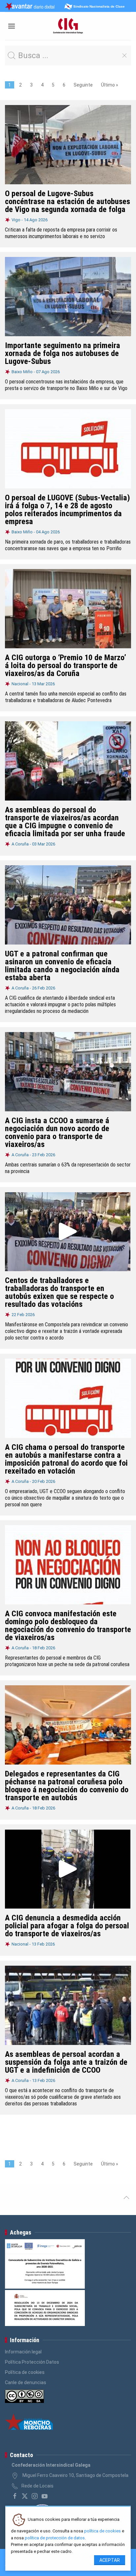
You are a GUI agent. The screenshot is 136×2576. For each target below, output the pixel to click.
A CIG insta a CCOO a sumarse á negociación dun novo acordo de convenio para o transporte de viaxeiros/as (57, 1132)
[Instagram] (35, 2496)
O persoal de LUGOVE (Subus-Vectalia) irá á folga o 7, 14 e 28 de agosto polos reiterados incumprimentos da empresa (68, 510)
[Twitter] (25, 2496)
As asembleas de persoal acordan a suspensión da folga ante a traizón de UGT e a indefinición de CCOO (66, 2062)
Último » (110, 85)
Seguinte (83, 85)
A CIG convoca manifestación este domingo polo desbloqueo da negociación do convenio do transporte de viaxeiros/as (68, 1626)
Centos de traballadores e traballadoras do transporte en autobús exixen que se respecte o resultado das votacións (59, 1292)
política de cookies (102, 2531)
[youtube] (45, 2496)
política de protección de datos (55, 2538)
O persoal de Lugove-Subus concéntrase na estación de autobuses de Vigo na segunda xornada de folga (68, 201)
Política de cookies (25, 2372)
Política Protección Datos (32, 2362)
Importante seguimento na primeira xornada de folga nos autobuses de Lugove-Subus (63, 353)
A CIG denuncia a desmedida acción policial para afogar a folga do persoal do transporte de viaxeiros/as (67, 1926)
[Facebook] (15, 2496)
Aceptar (110, 2560)
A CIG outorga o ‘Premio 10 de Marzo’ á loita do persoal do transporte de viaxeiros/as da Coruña (66, 665)
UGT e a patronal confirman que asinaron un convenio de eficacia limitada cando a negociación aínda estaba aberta (62, 966)
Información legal (23, 2352)
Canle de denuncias (26, 2382)
